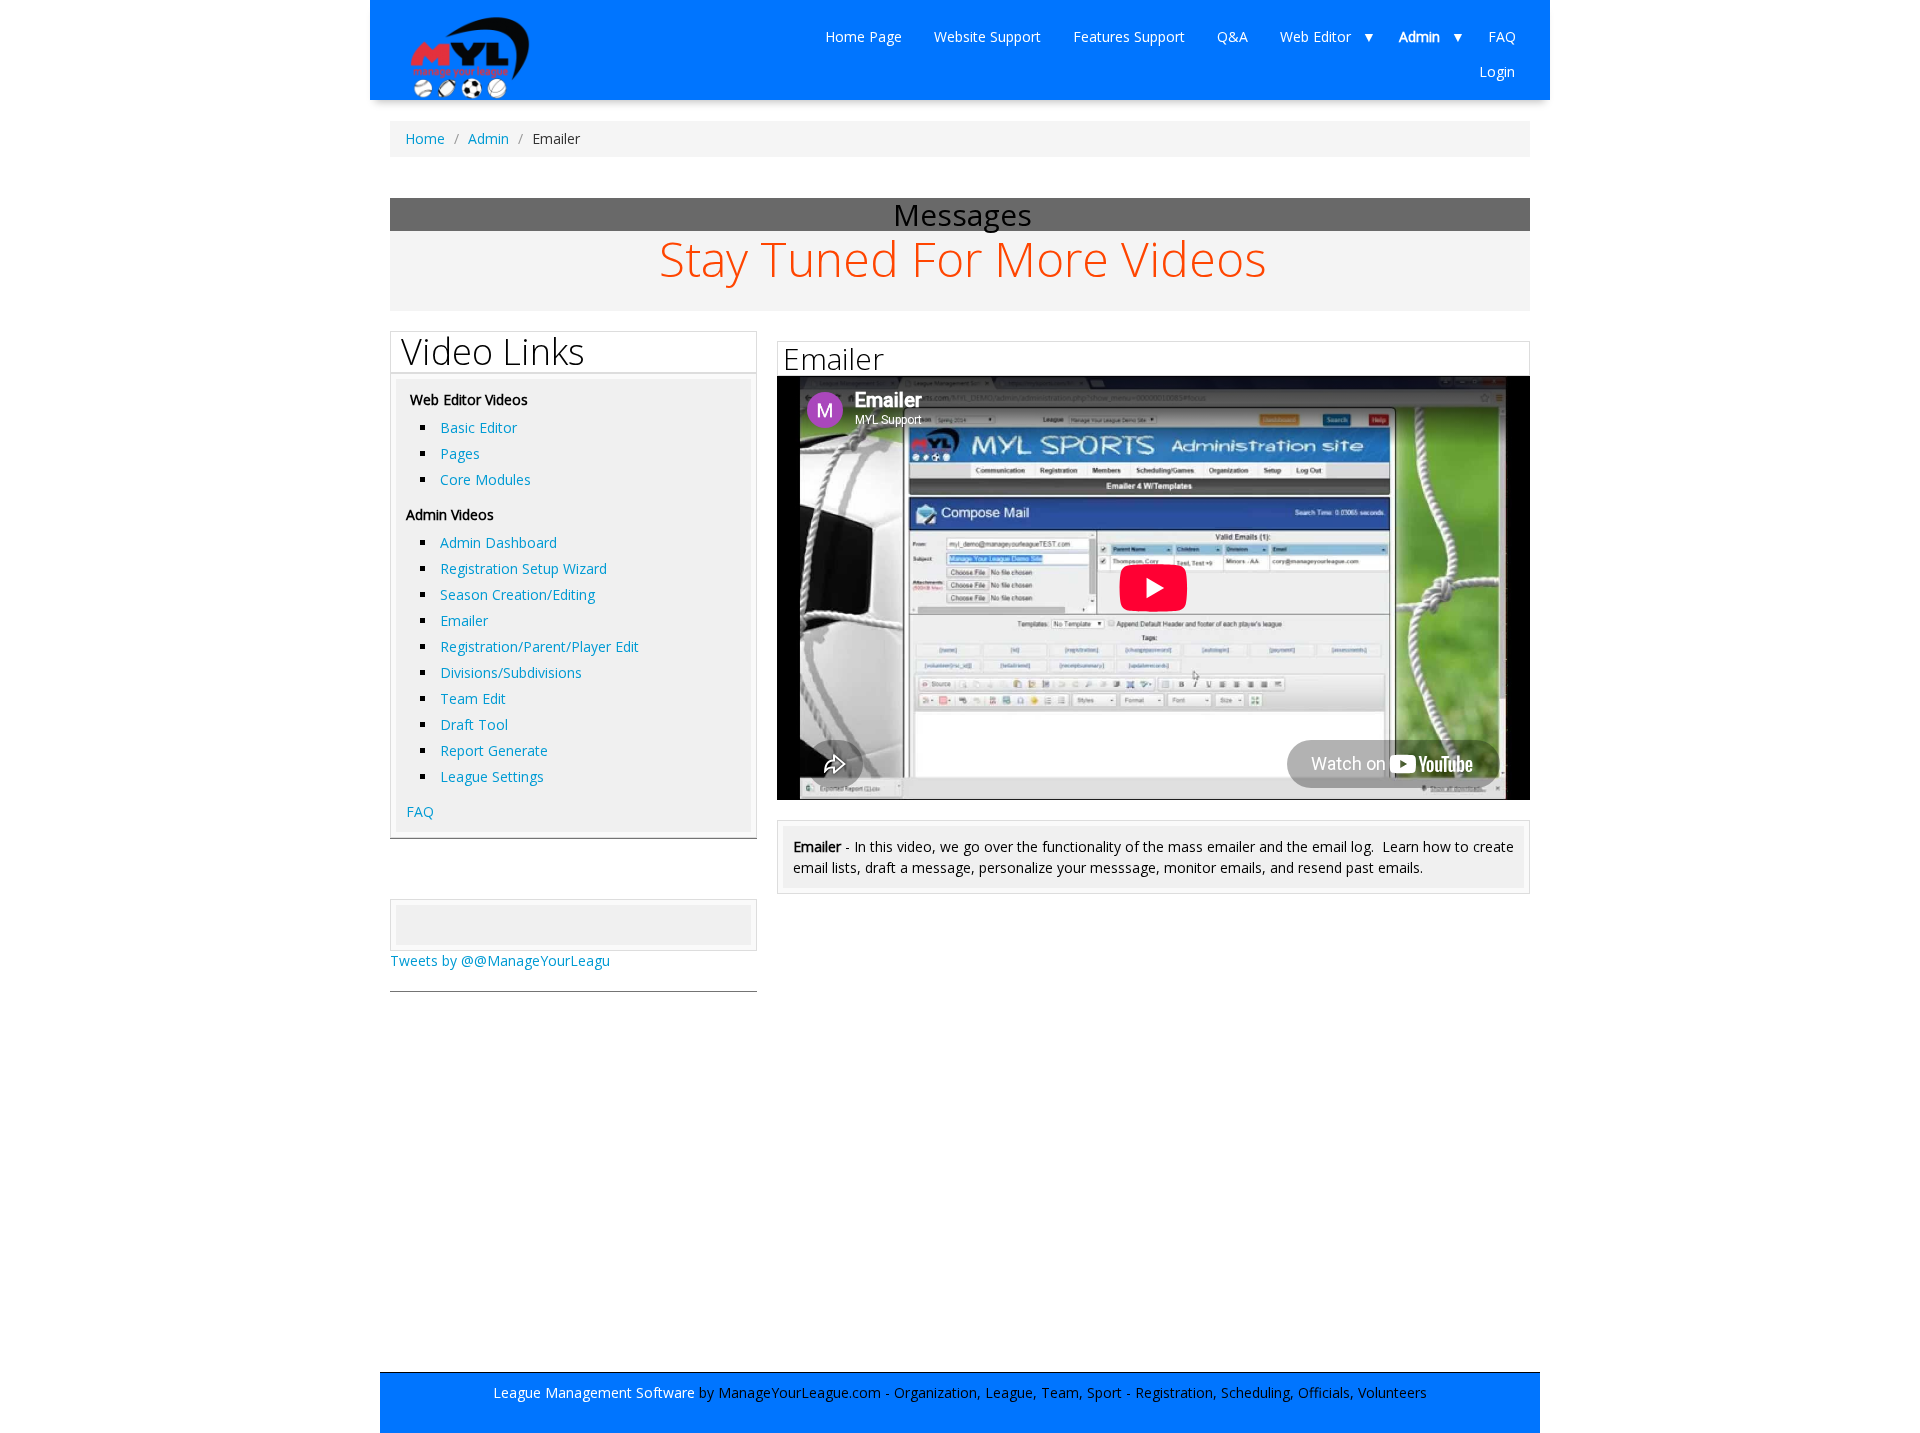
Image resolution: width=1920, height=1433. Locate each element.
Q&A (1232, 36)
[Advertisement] (573, 1192)
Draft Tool (474, 724)
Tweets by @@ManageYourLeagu (500, 960)
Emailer (464, 620)
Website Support (987, 36)
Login (1497, 71)
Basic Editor (478, 427)
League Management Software (594, 1392)
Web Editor (1315, 36)
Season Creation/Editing (517, 594)
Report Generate (494, 750)
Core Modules (485, 479)
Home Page (863, 36)
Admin (1419, 36)
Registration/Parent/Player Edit (539, 646)
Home (425, 138)
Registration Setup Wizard (523, 568)
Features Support (1129, 36)
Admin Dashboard (498, 542)
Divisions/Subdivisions (511, 672)
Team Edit (473, 698)
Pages (460, 453)
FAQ (1502, 36)
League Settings (492, 776)
